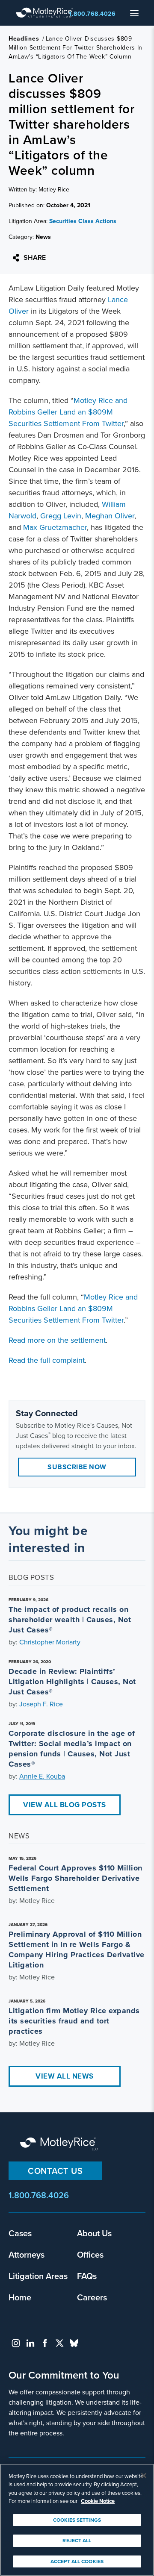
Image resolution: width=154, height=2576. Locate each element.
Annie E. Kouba (42, 1776)
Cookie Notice (98, 2501)
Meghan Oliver (110, 516)
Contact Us (55, 2171)
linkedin (30, 2343)
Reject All (77, 2541)
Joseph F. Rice (41, 1704)
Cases (20, 2233)
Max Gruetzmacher (55, 527)
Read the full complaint (47, 1360)
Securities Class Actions (83, 221)
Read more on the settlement (57, 1340)
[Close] (144, 2476)
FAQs (87, 2276)
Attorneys (27, 2254)
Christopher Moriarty (50, 1642)
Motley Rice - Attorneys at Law (47, 13)
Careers (92, 2297)
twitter (59, 2343)
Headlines (24, 39)
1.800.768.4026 (92, 14)
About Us (94, 2233)
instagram (16, 2343)
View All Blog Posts (65, 1805)
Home (20, 2297)
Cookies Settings (77, 2520)
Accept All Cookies (77, 2561)
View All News (65, 2076)
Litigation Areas (38, 2276)
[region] (77, 2520)
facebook (45, 2343)
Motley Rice (60, 2144)
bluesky (74, 2343)
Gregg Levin (61, 516)
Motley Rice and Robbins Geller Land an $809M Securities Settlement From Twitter (68, 412)
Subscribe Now (77, 1467)
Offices (90, 2254)
